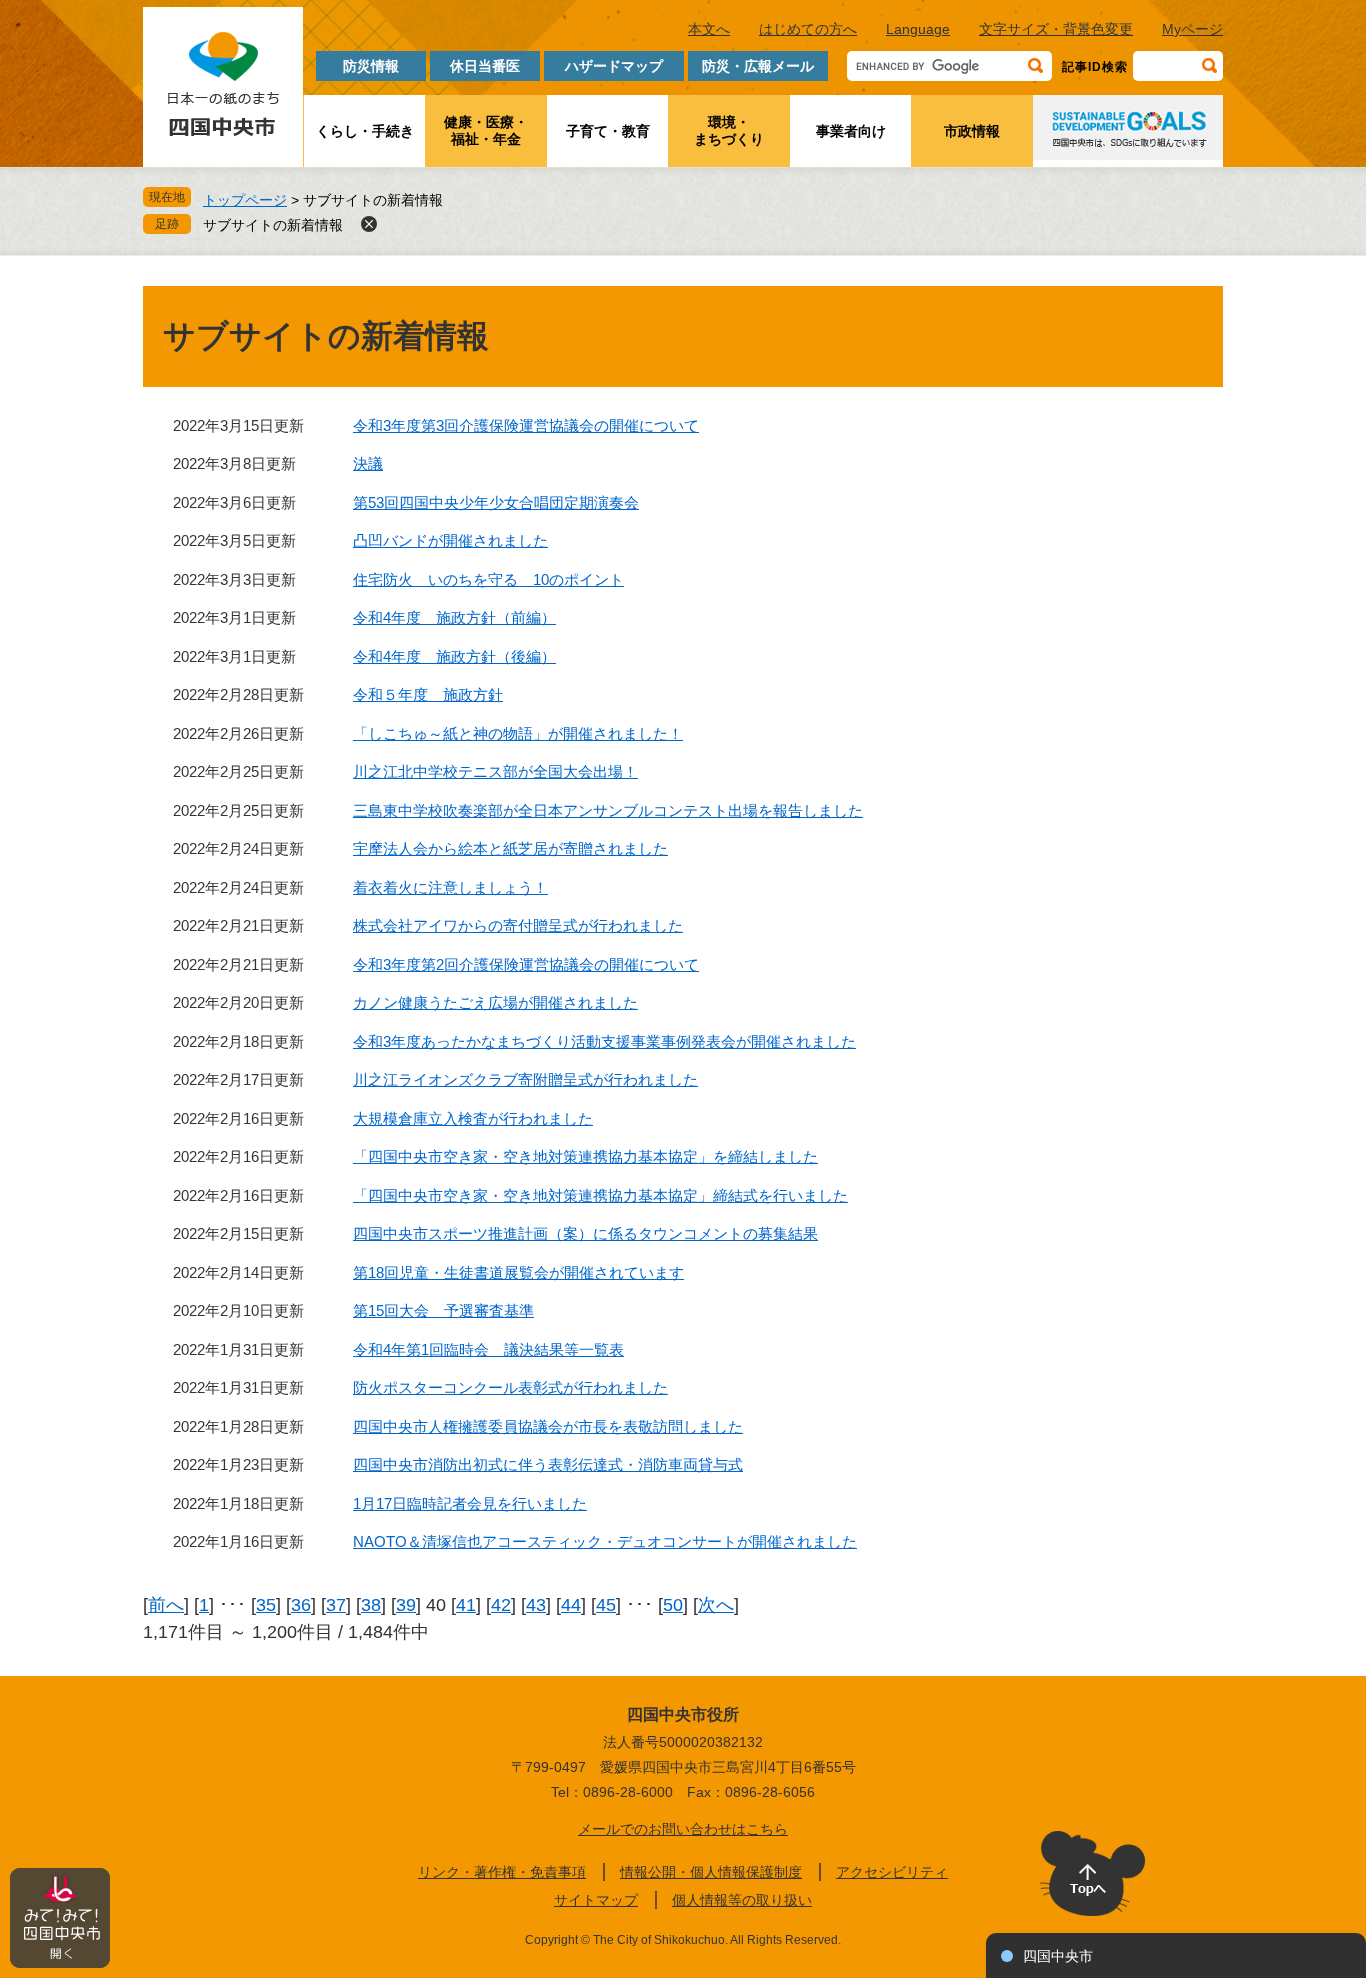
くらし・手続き (365, 131)
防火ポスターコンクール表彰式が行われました (510, 1387)
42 (501, 1605)
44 (571, 1605)
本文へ (709, 29)
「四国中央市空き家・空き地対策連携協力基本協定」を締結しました (585, 1156)
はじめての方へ (808, 29)
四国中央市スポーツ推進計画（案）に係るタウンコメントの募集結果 (585, 1233)
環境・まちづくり (729, 130)
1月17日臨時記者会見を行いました (470, 1503)
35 (266, 1605)
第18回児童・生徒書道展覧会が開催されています (518, 1272)
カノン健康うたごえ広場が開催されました (495, 1002)
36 (301, 1605)
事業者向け (851, 131)
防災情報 (371, 66)
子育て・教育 (608, 131)
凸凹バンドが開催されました (450, 540)
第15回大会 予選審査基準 (443, 1310)
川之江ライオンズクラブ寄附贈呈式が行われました (525, 1079)
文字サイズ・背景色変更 (1056, 29)
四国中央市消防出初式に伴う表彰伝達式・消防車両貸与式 (548, 1464)
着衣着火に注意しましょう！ (450, 887)
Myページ (1192, 29)
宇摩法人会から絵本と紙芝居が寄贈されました (510, 848)
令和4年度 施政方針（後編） (454, 656)
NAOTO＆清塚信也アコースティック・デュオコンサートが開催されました (605, 1541)
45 (606, 1605)
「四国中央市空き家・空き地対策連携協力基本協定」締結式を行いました (600, 1195)
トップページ (245, 200)
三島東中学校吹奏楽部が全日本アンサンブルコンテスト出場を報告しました (608, 810)
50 (673, 1605)
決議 (368, 463)
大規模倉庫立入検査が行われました (473, 1118)
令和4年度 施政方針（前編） (454, 617)
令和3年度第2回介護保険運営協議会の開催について (526, 964)
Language (918, 29)
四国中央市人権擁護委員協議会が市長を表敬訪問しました (548, 1426)
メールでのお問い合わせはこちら (683, 1829)
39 (406, 1605)
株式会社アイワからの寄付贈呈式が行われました (518, 925)
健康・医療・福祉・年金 (486, 130)
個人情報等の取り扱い (742, 1900)
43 (536, 1605)
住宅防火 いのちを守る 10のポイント (488, 579)
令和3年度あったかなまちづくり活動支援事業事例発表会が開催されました (604, 1041)
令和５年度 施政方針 (428, 694)
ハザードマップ (614, 66)
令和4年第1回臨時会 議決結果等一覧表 (488, 1349)
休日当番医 (485, 66)
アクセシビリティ (892, 1872)
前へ (166, 1605)
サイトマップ (596, 1900)
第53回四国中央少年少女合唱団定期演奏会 (496, 502)
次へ (716, 1605)
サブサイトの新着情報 (273, 225)
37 (336, 1605)
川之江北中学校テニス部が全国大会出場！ (495, 771)
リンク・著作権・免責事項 (502, 1872)
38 (371, 1605)
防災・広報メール (758, 66)
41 (466, 1605)
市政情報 (972, 131)
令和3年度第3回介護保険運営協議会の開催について (526, 425)
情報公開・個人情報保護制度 (711, 1872)
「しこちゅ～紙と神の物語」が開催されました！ (518, 733)
